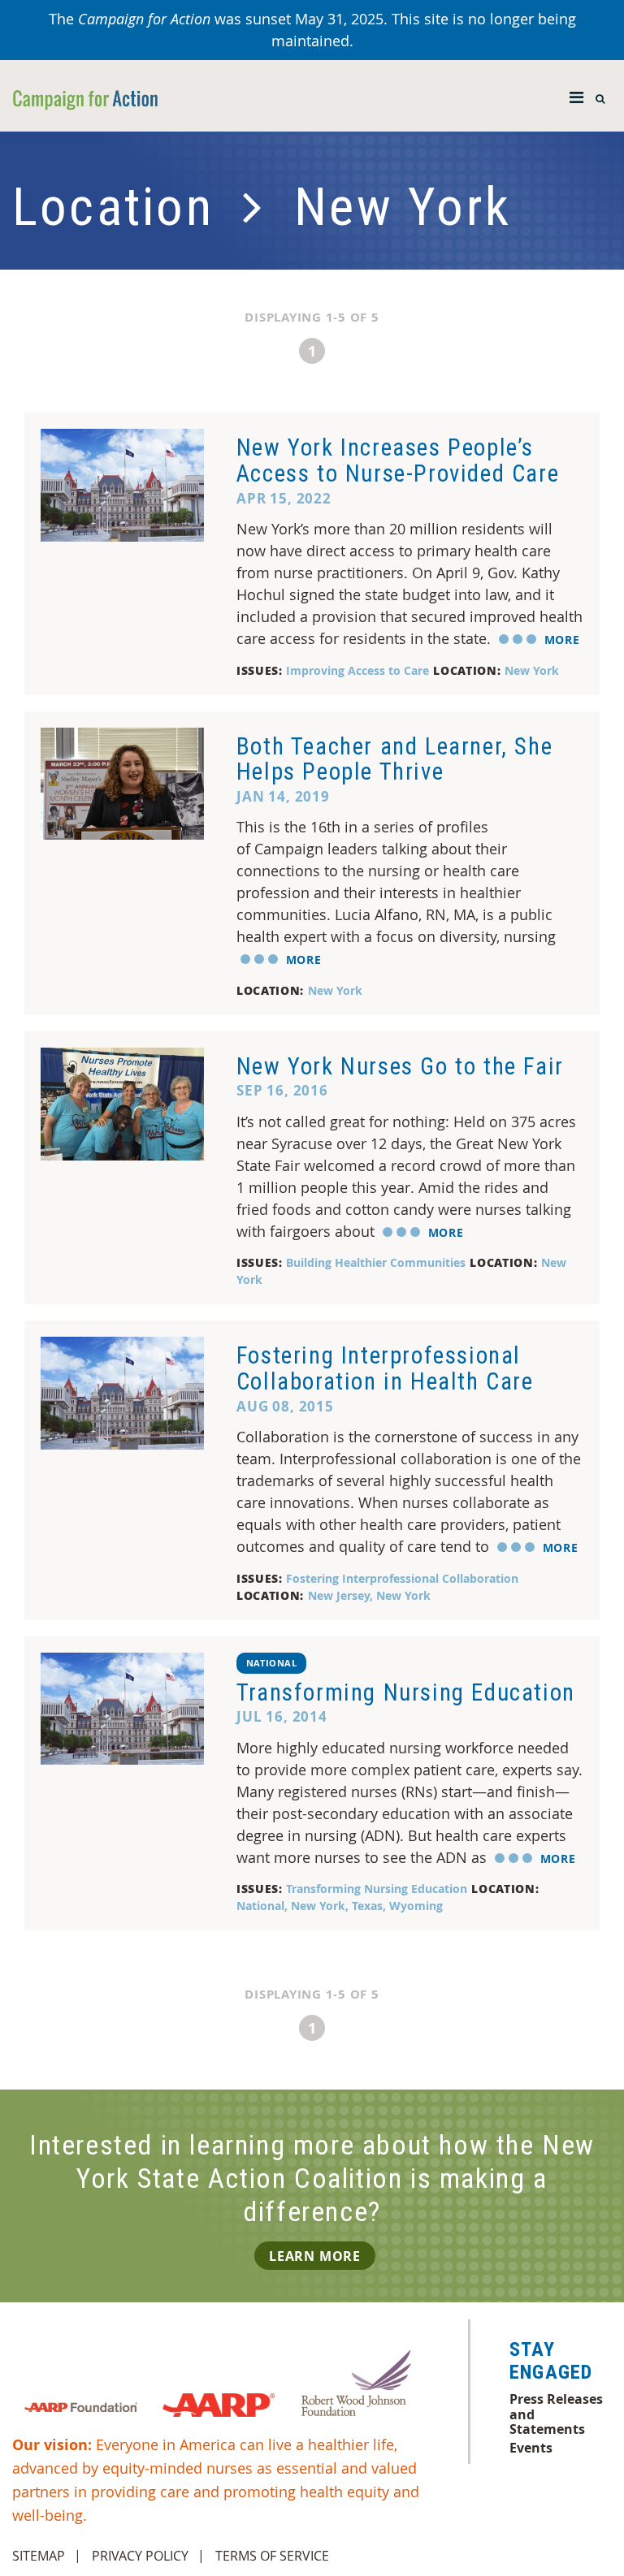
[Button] (576, 93)
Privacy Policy (140, 2556)
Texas (367, 1906)
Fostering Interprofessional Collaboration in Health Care (385, 1368)
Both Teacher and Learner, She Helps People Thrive (394, 759)
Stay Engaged (551, 2361)
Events (531, 2448)
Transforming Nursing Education (406, 1692)
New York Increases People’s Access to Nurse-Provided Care (398, 460)
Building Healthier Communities (376, 1262)
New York (532, 670)
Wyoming (416, 1906)
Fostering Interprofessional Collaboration (402, 1578)
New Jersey (339, 1595)
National (271, 1663)
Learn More (315, 2256)
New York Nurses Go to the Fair (400, 1066)
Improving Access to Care (357, 670)
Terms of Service (272, 2556)
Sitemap (39, 2556)
